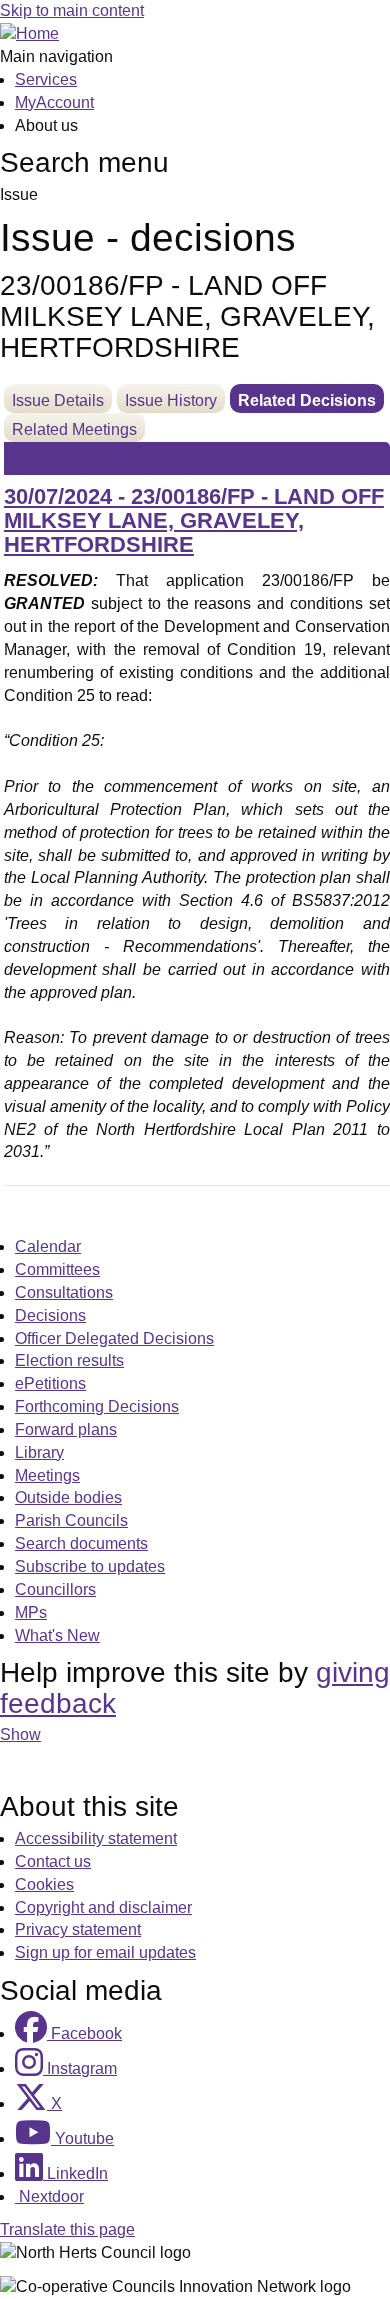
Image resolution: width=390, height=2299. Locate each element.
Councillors (55, 1589)
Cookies (44, 1884)
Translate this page (67, 2229)
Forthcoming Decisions (97, 1406)
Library (39, 1452)
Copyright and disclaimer (103, 1907)
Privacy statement (78, 1929)
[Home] (29, 33)
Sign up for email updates (105, 1952)
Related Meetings (74, 429)
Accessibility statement (96, 1838)
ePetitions (50, 1383)
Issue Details (58, 400)
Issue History (171, 400)
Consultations (64, 1292)
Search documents (81, 1543)
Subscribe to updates (90, 1566)
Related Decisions (307, 400)
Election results (69, 1360)
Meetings (47, 1475)
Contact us (53, 1861)
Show (20, 1734)
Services (46, 79)
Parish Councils (71, 1520)
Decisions (50, 1315)
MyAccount (54, 102)
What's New (57, 1635)
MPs (31, 1612)
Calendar (48, 1246)
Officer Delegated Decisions (114, 1338)
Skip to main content (72, 10)
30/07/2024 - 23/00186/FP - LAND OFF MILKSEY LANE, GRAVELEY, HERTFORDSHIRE (194, 520)
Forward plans (66, 1429)
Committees (57, 1269)
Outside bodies (68, 1497)
